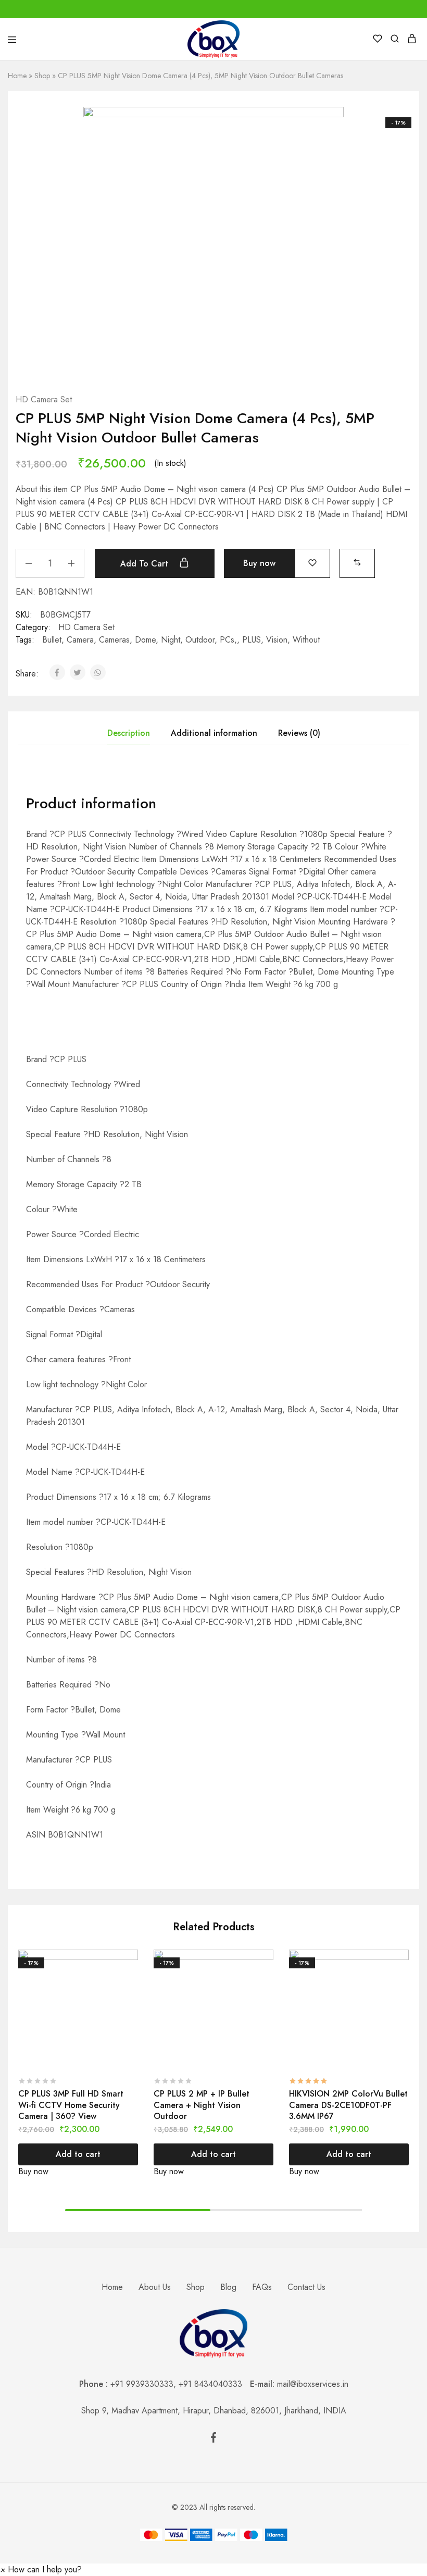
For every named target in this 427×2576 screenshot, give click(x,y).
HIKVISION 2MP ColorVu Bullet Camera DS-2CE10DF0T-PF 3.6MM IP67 (348, 2105)
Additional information (214, 733)
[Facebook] (213, 2439)
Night (171, 640)
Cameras (114, 640)
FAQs (262, 2287)
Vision (277, 640)
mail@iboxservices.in (313, 2384)
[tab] (129, 733)
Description (129, 733)
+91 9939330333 (142, 2384)
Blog (228, 2287)
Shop (42, 76)
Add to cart (146, 564)
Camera (80, 640)
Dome (145, 640)
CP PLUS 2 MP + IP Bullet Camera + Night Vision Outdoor (202, 2105)
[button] (357, 562)
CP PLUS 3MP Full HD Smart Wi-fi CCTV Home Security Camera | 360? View (71, 2105)
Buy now (259, 563)
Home (17, 76)
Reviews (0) (299, 733)
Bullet (52, 640)
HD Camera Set (44, 399)
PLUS (252, 640)
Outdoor (200, 640)
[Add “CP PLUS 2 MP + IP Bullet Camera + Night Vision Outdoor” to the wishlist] (267, 1978)
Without (306, 640)
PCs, (228, 640)
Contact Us (306, 2287)
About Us (155, 2287)
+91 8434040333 (214, 2384)
